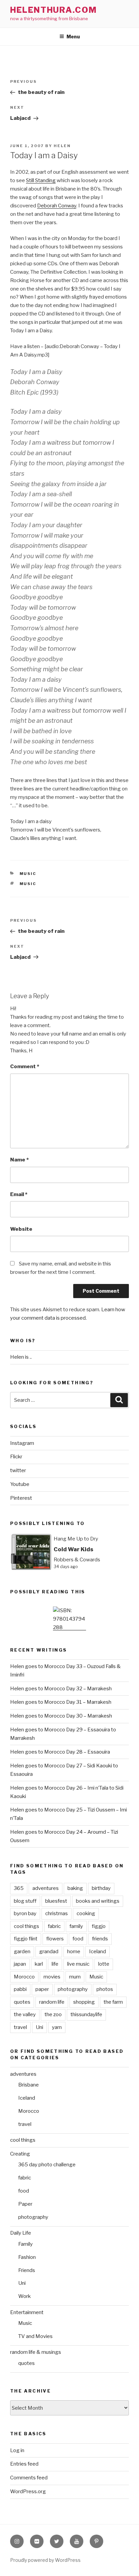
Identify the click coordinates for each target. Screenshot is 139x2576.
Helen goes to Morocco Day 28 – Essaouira (60, 1752)
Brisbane (29, 2085)
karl (39, 1964)
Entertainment (27, 2312)
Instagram (22, 1443)
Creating (20, 2154)
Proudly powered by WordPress (45, 2560)
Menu (73, 37)
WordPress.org (28, 2492)
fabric (54, 1926)
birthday (101, 1888)
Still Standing (41, 180)
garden (22, 1952)
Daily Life (21, 2233)
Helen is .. (21, 1357)
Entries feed (24, 2464)
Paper (25, 2204)
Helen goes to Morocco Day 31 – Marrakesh (61, 1702)
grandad (49, 1952)
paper (42, 1989)
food (78, 1939)
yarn (57, 2027)
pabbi (20, 1989)
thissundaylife (86, 2014)
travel (20, 2027)
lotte (104, 1964)
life (55, 1964)
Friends (27, 2270)
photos (105, 1989)
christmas (57, 1913)
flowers (55, 1939)
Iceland (98, 1952)
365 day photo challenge (47, 2165)
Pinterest (21, 1498)
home (74, 1952)
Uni (39, 2027)
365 (19, 1888)
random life (52, 2002)
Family (25, 2244)
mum (75, 1977)
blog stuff (25, 1901)
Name (19, 1160)
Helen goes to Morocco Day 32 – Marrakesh (61, 1689)
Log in (17, 2450)
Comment (25, 1066)
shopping (84, 2002)
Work (24, 2296)
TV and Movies (35, 2336)
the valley (25, 2014)
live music (78, 1964)
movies (52, 1977)
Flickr (16, 1457)
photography (73, 1989)
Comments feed (29, 2478)
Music (28, 874)
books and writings (98, 1901)
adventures (46, 1888)
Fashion (27, 2257)
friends (100, 1939)
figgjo (99, 1926)
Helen (62, 146)
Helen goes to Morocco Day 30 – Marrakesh (61, 1716)
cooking (86, 1913)
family (76, 1926)
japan (20, 1964)
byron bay (25, 1913)
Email (19, 1194)
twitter (18, 1470)
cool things (26, 1926)
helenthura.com (53, 10)
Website (21, 1229)
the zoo (53, 2014)
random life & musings (36, 2352)
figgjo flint (26, 1939)
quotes (22, 2002)
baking (75, 1888)
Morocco (24, 1977)
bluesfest (56, 1901)
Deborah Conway (57, 206)
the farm (113, 2002)
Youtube (20, 1484)
